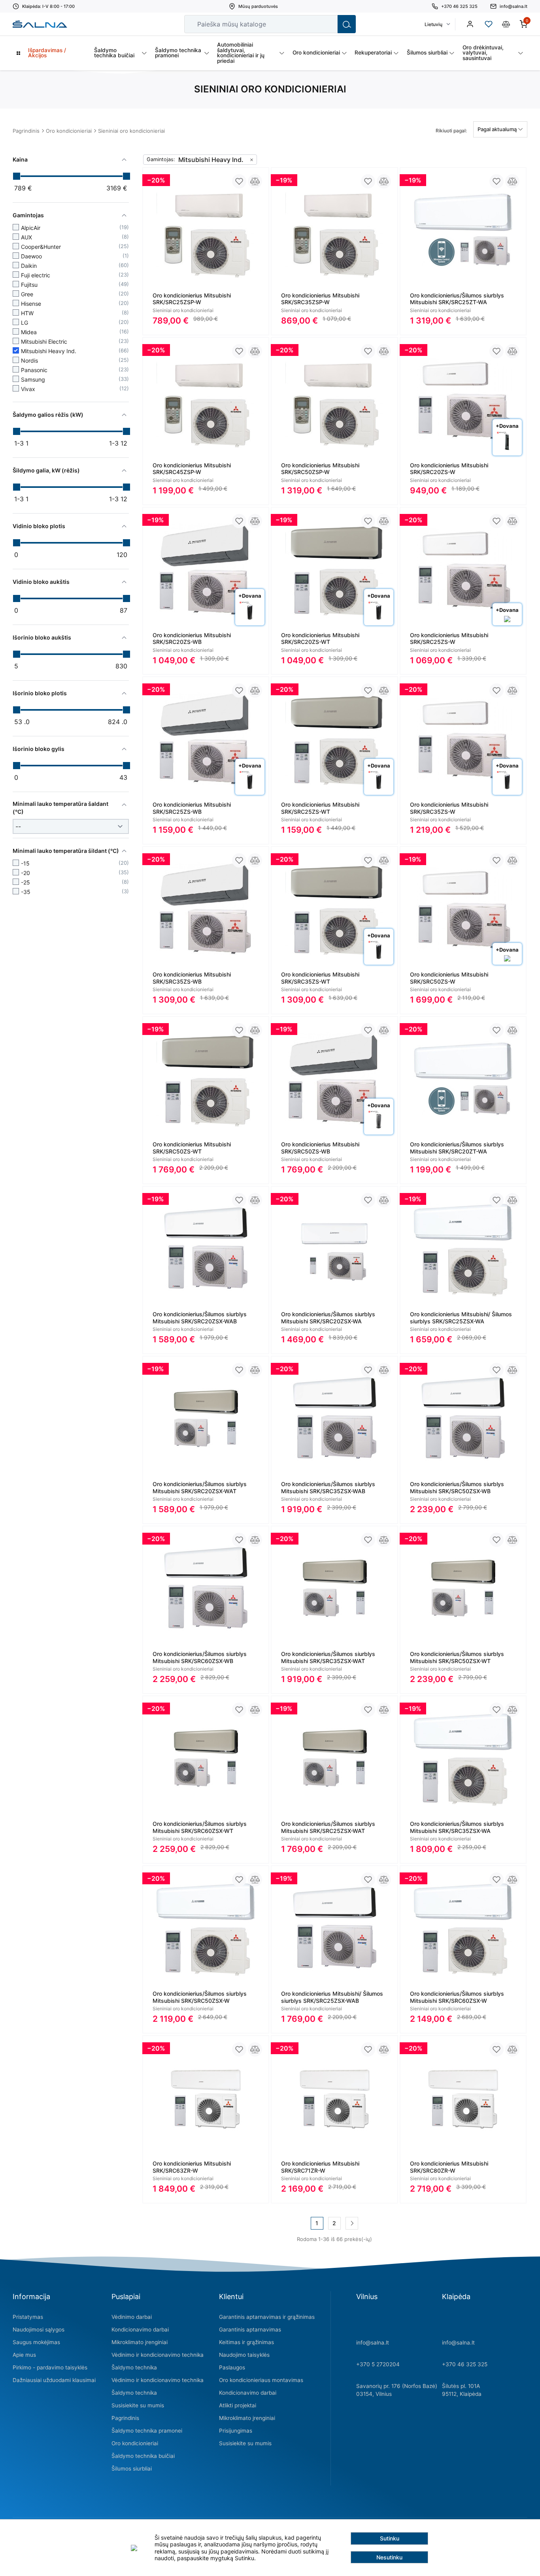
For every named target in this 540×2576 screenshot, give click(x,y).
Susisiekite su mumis (138, 2405)
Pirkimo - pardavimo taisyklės (50, 2367)
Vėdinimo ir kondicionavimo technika (158, 2355)
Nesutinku (389, 2557)
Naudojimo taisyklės (244, 2355)
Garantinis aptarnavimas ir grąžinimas (267, 2317)
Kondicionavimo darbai (140, 2330)
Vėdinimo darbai (132, 2317)
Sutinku (390, 2538)
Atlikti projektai (238, 2405)
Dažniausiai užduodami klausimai (54, 2380)
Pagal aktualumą (498, 129)
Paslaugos (232, 2367)
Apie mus (24, 2355)
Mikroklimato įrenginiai (140, 2342)
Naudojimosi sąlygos (39, 2330)
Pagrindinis (26, 131)
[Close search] (326, 24)
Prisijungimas (236, 2431)
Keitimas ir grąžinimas (246, 2342)
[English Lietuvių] (437, 24)
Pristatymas (28, 2317)
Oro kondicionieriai (69, 131)
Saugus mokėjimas (36, 2342)
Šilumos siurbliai (132, 2469)
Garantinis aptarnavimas (250, 2330)
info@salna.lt (373, 2343)
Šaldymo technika (134, 2367)
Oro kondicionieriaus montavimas (261, 2380)
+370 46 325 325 (465, 2364)
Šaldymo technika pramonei (147, 2431)
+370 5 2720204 (378, 2364)
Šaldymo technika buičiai (143, 2456)
